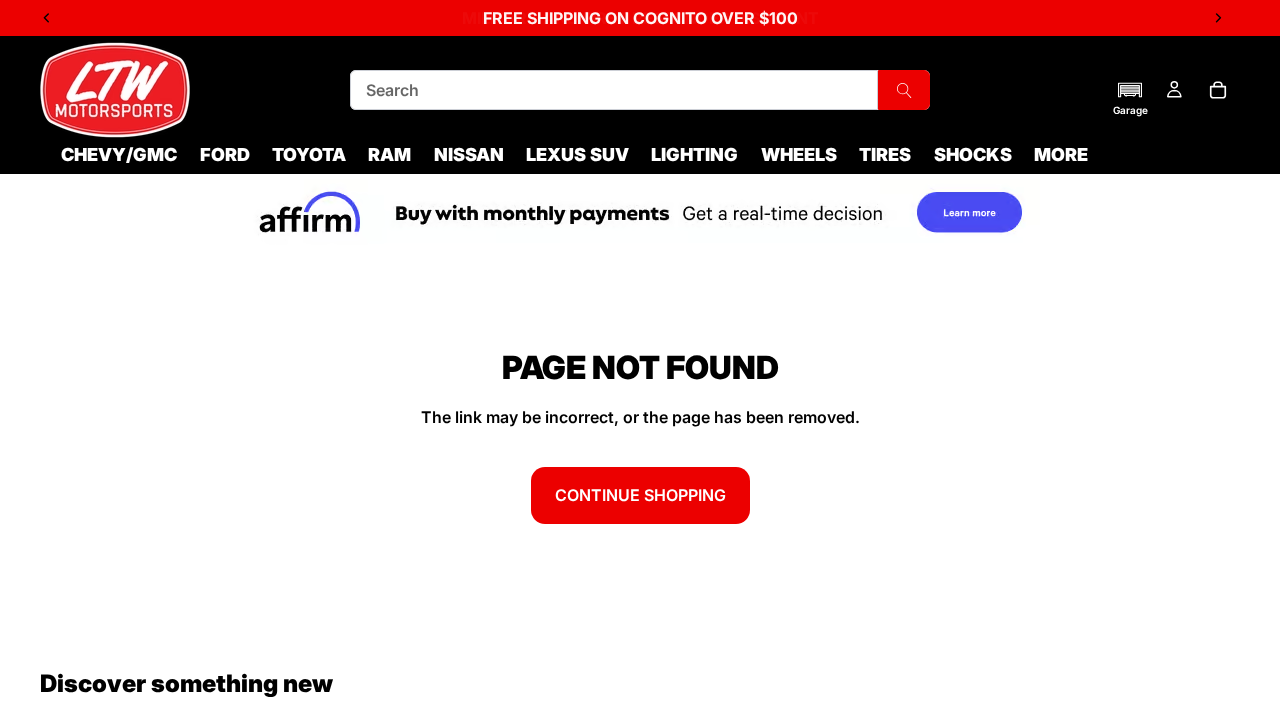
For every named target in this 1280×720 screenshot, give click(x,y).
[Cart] (1218, 90)
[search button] (904, 90)
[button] (1130, 98)
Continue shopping (640, 495)
